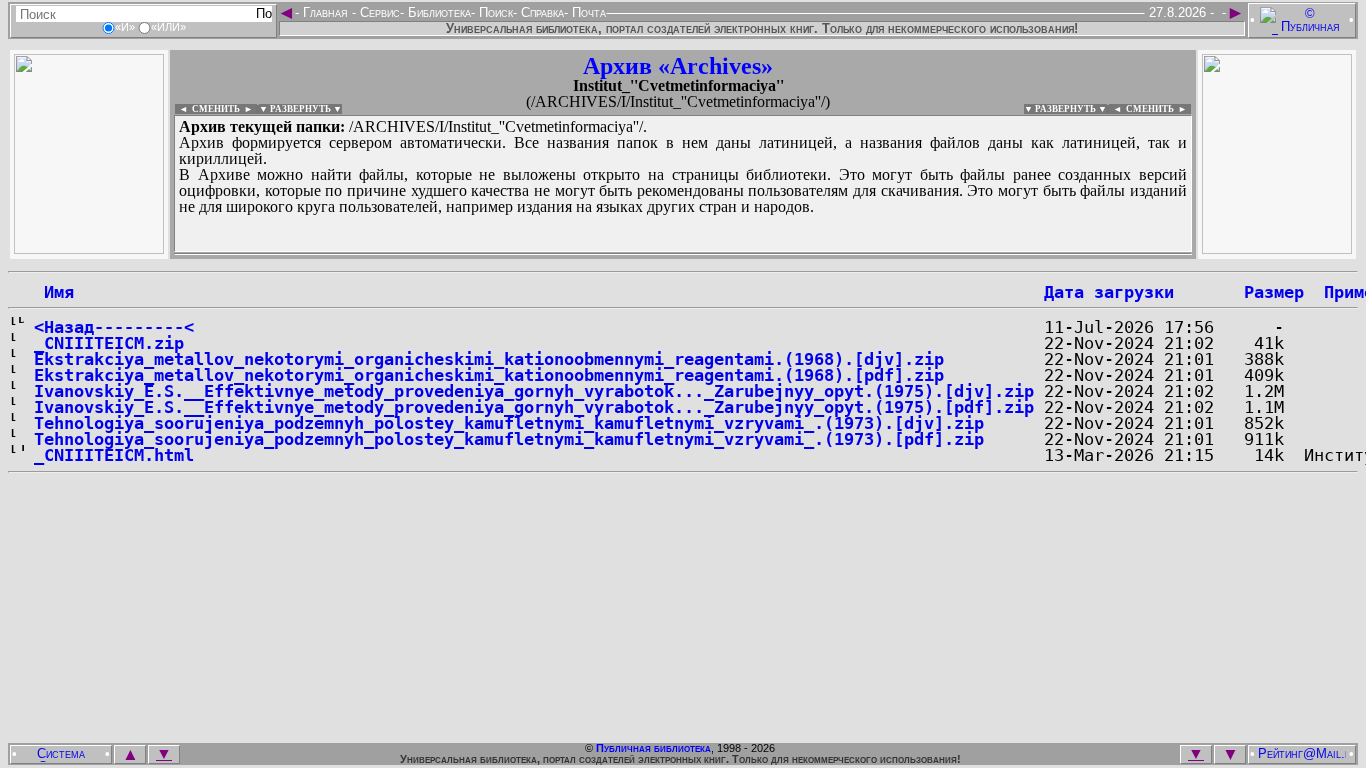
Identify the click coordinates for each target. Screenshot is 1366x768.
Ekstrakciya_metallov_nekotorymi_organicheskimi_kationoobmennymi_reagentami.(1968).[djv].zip (489, 359)
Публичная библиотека (653, 748)
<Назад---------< (114, 327)
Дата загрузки (1109, 292)
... (659, 254)
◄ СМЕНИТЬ (207, 109)
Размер (1274, 292)
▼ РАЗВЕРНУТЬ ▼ (300, 109)
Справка (540, 12)
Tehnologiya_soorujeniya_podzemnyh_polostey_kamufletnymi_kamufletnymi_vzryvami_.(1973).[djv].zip (509, 423)
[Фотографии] (89, 248)
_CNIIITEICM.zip (109, 343)
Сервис (378, 12)
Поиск (494, 12)
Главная (325, 12)
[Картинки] (1277, 248)
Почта (587, 12)
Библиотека (437, 12)
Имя (54, 292)
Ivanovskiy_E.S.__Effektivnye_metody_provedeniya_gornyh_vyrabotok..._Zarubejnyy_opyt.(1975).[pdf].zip (534, 407)
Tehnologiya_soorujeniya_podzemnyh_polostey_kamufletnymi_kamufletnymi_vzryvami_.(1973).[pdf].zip (509, 439)
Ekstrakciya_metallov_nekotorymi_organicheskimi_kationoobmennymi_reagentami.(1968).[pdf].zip (489, 375)
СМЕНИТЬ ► (1158, 109)
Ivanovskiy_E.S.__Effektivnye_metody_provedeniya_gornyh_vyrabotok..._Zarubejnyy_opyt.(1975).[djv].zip (534, 391)
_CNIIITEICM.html (114, 455)
